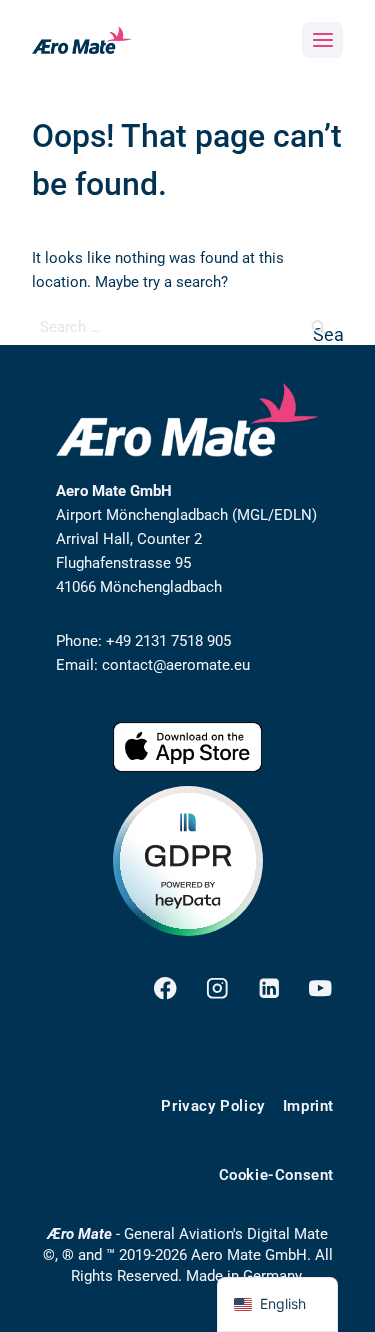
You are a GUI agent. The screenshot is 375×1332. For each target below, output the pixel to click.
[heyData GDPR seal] (188, 861)
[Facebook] (165, 988)
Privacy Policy (212, 1106)
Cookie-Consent (276, 1175)
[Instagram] (217, 988)
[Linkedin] (268, 988)
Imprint (308, 1106)
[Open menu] (322, 39)
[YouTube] (320, 988)
